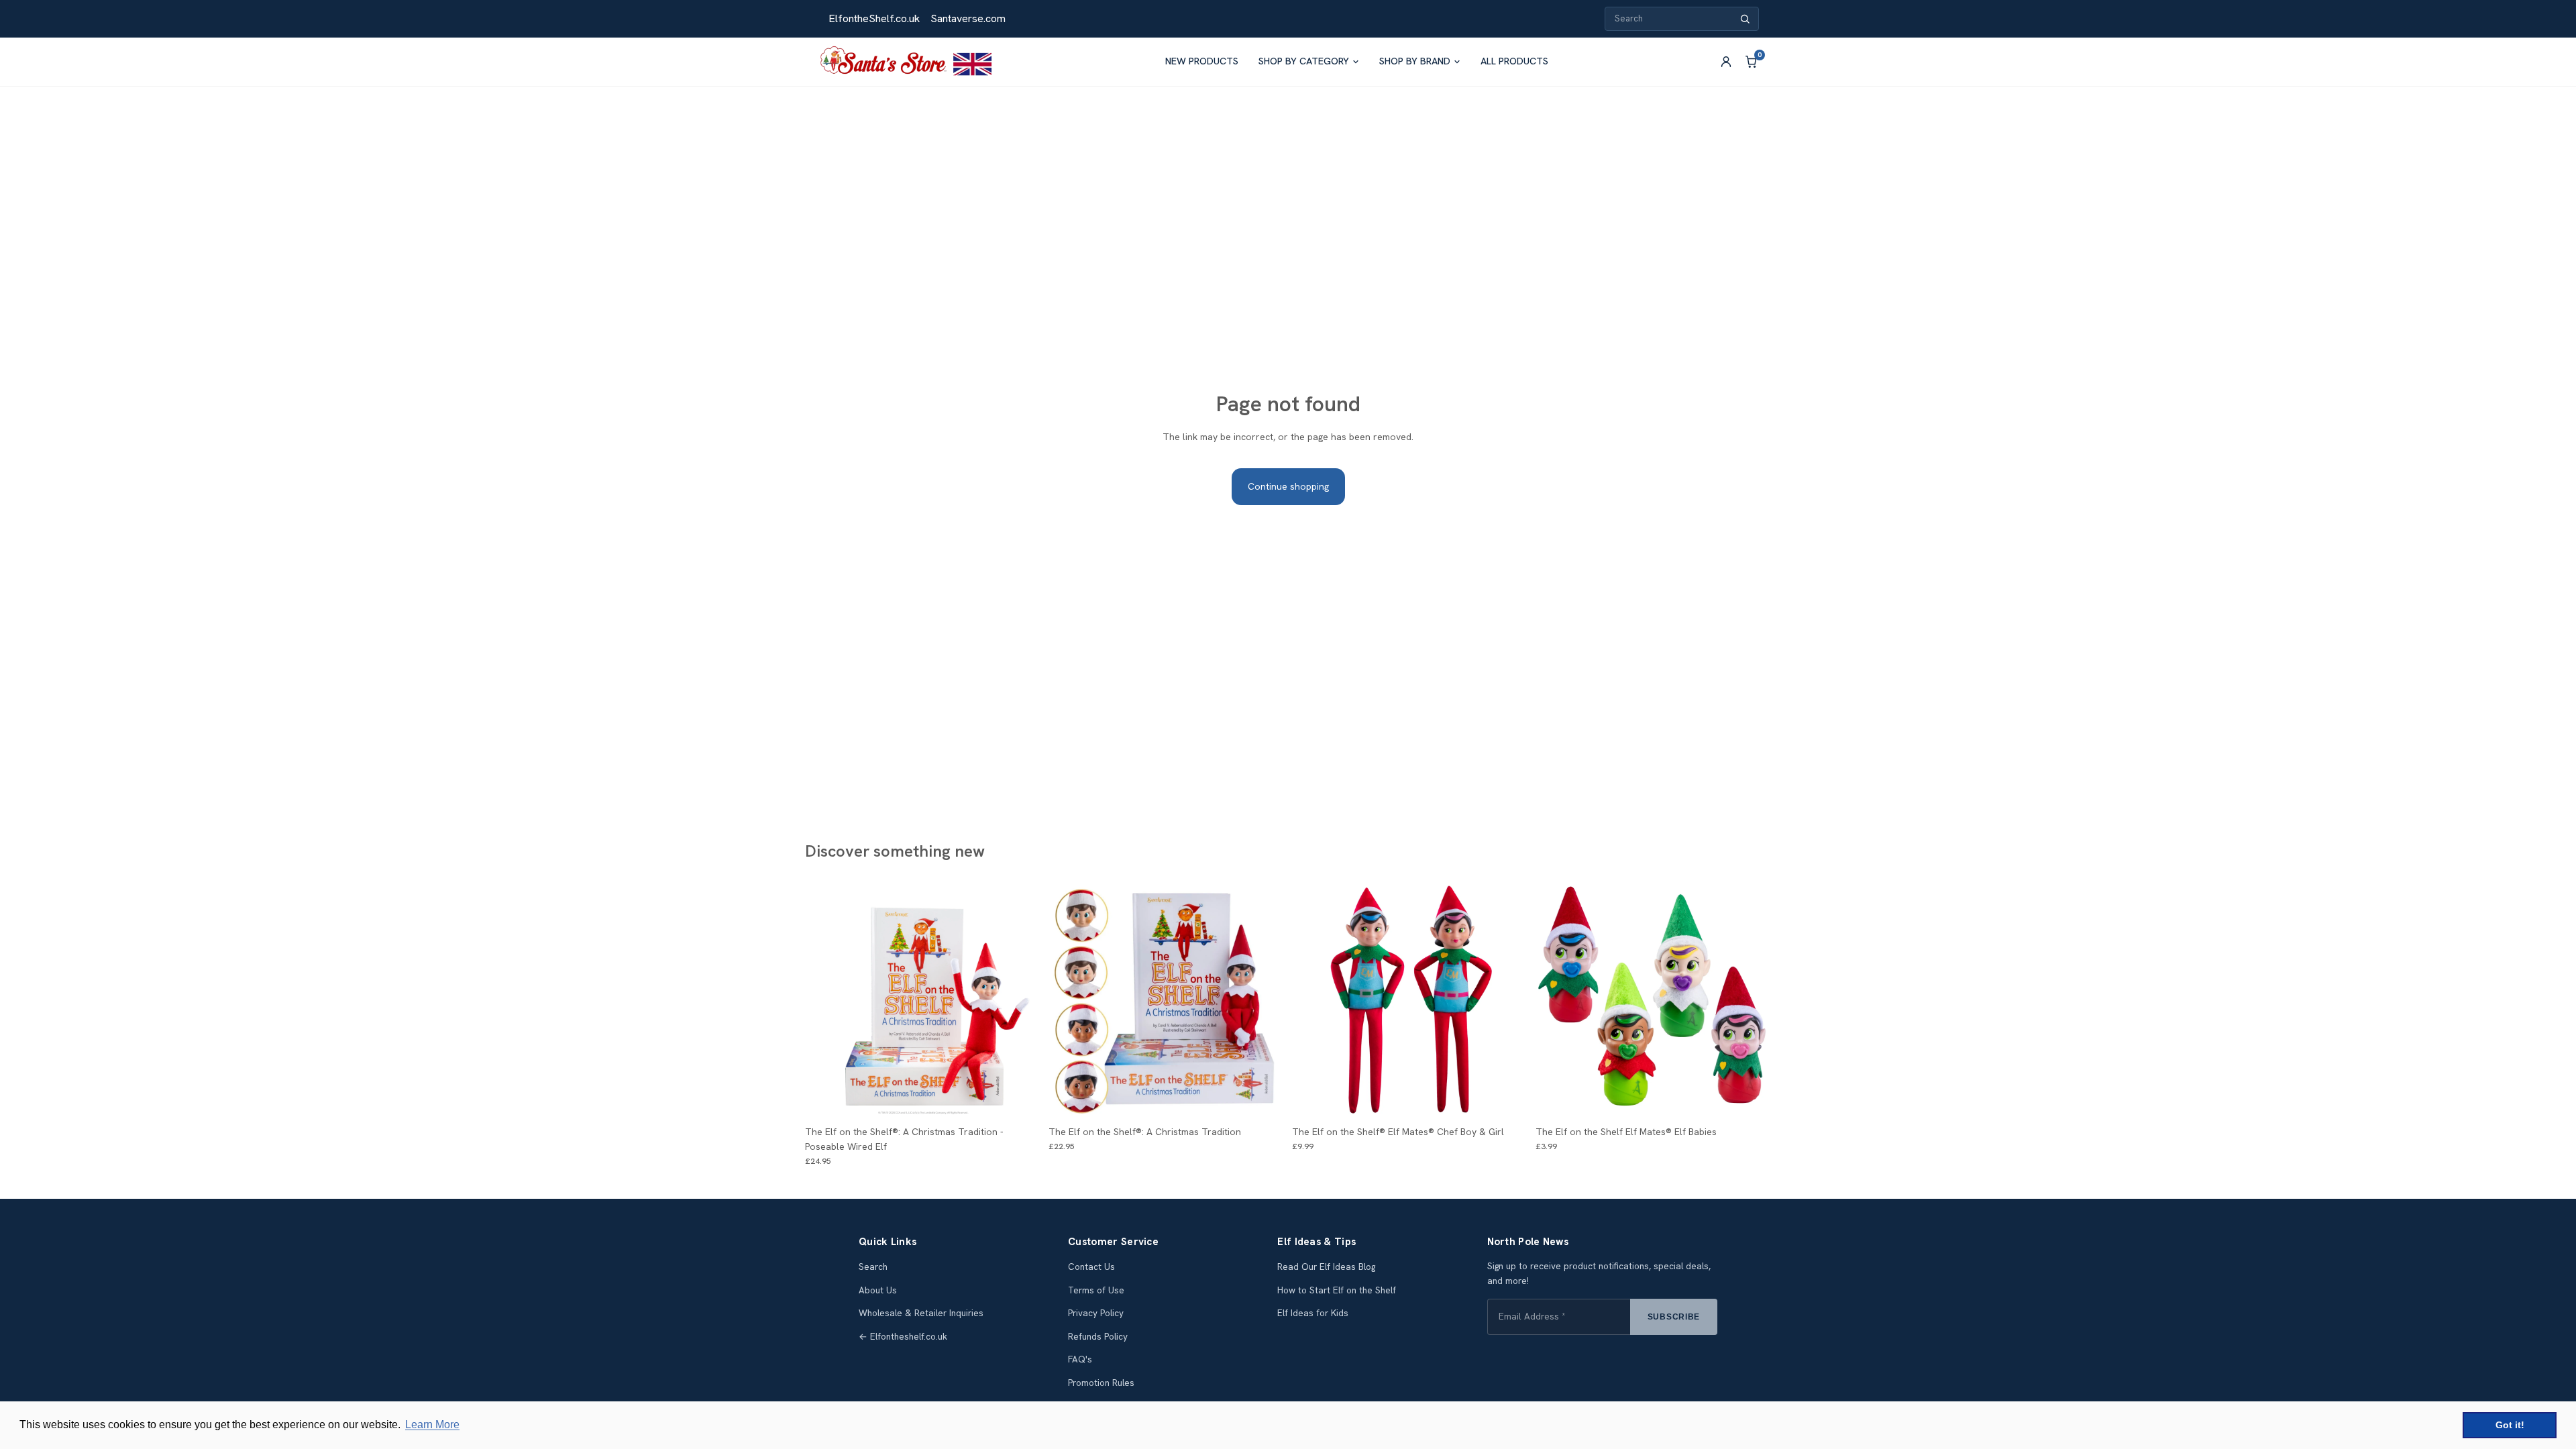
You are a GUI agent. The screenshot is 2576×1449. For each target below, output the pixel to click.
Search (873, 1267)
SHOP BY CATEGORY (1304, 61)
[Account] (1726, 62)
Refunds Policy (1098, 1337)
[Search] (1745, 19)
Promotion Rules (1101, 1383)
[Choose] (1020, 1098)
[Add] (1507, 1098)
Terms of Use (1096, 1290)
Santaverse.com (968, 18)
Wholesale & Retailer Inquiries (921, 1313)
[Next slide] (1020, 1001)
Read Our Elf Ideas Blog (1326, 1267)
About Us (878, 1290)
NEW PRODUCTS (1202, 61)
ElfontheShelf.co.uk (874, 18)
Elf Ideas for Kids (1313, 1313)
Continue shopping (1288, 486)
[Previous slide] (825, 1001)
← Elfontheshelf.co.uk (903, 1337)
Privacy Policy (1096, 1313)
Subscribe (1674, 1317)
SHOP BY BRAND (1415, 61)
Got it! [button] (2510, 1425)
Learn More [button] (432, 1425)
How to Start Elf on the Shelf (1337, 1290)
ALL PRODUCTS (1514, 61)
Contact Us (1091, 1267)
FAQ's (1080, 1359)
